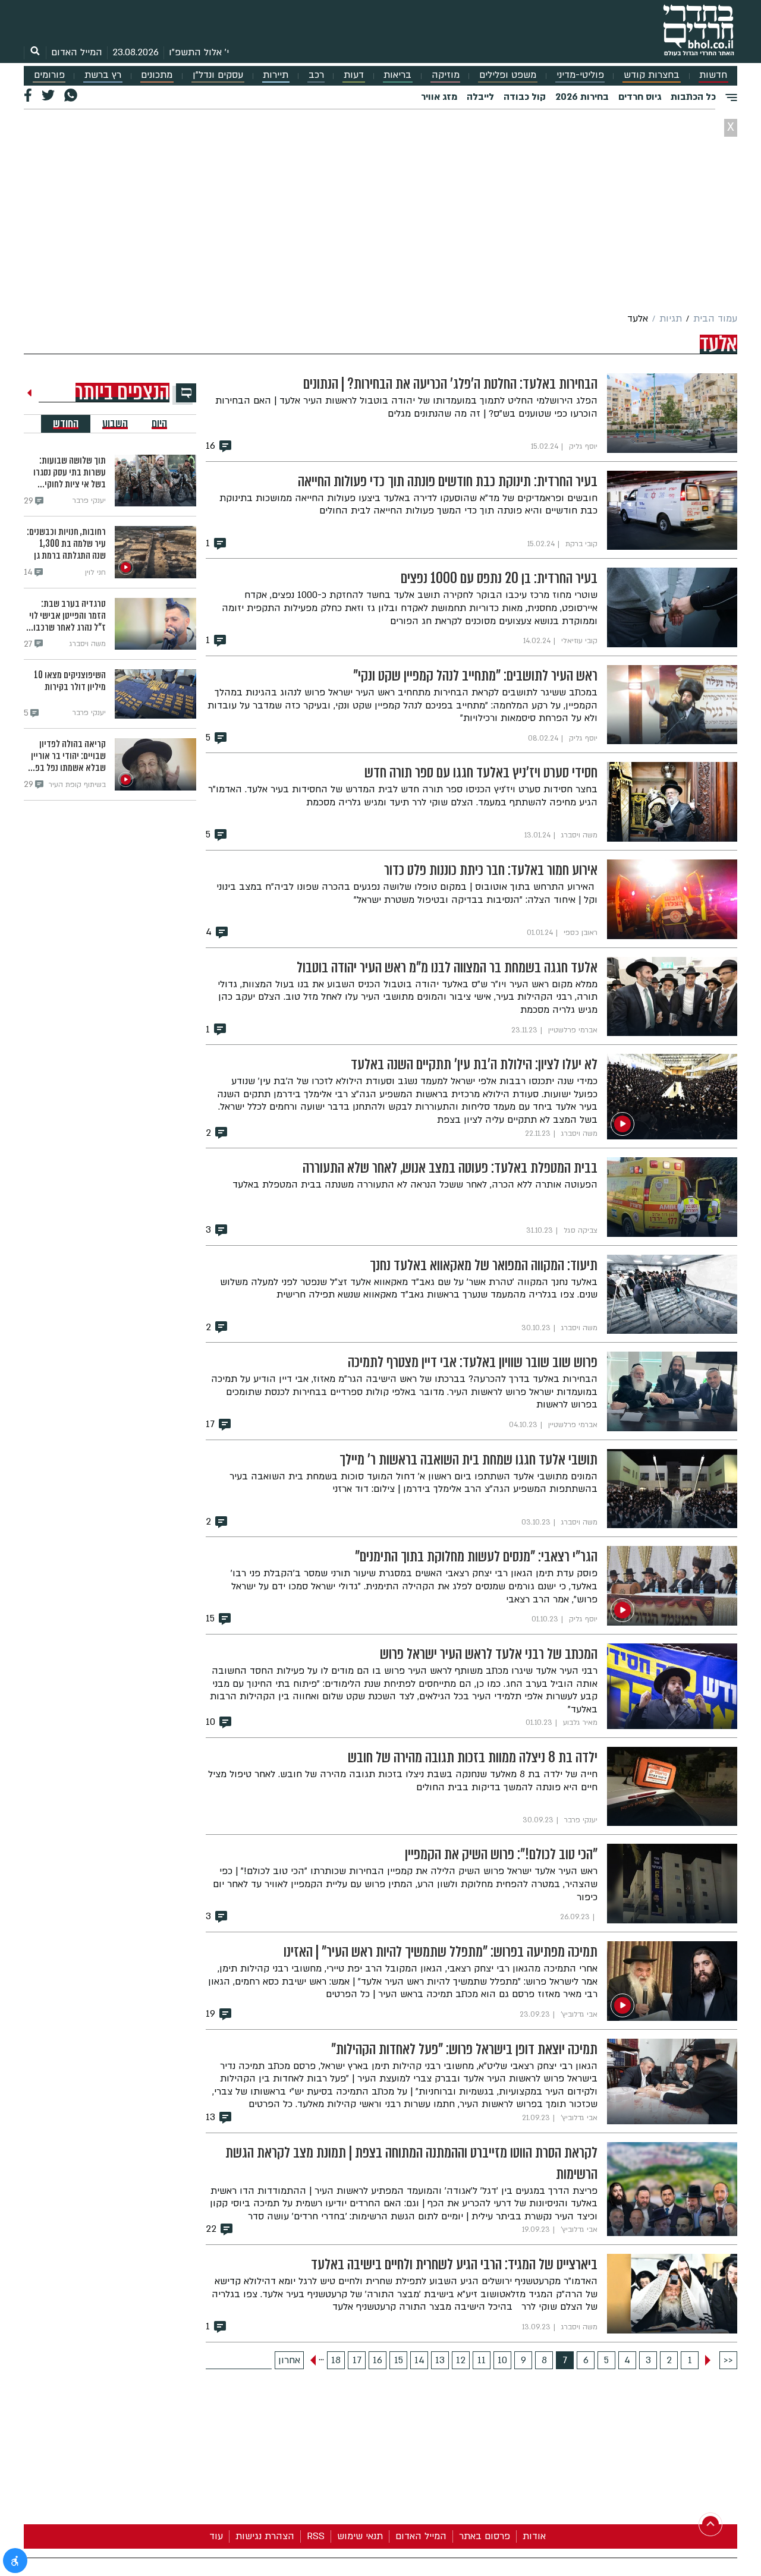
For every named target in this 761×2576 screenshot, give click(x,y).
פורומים (49, 75)
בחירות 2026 (582, 97)
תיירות (276, 75)
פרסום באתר (485, 2536)
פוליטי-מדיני (580, 75)
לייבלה (480, 97)
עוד (216, 2536)
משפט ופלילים (508, 75)
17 (357, 2360)
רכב (316, 75)
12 (461, 2360)
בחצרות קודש (652, 75)
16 (378, 2360)
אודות (534, 2536)
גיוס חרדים (640, 97)
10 (502, 2360)
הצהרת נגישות (265, 2536)
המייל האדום (77, 52)
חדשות (713, 75)
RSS (316, 2536)
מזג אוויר (439, 97)
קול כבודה (525, 97)
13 (440, 2360)
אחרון (289, 2360)
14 (419, 2360)
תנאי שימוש (360, 2536)
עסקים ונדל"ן (218, 75)
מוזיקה (446, 75)
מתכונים (157, 75)
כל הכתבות (693, 97)
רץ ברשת (103, 75)
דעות (354, 75)
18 (336, 2360)
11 (482, 2360)
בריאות (397, 75)
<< (728, 2360)
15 (399, 2360)
